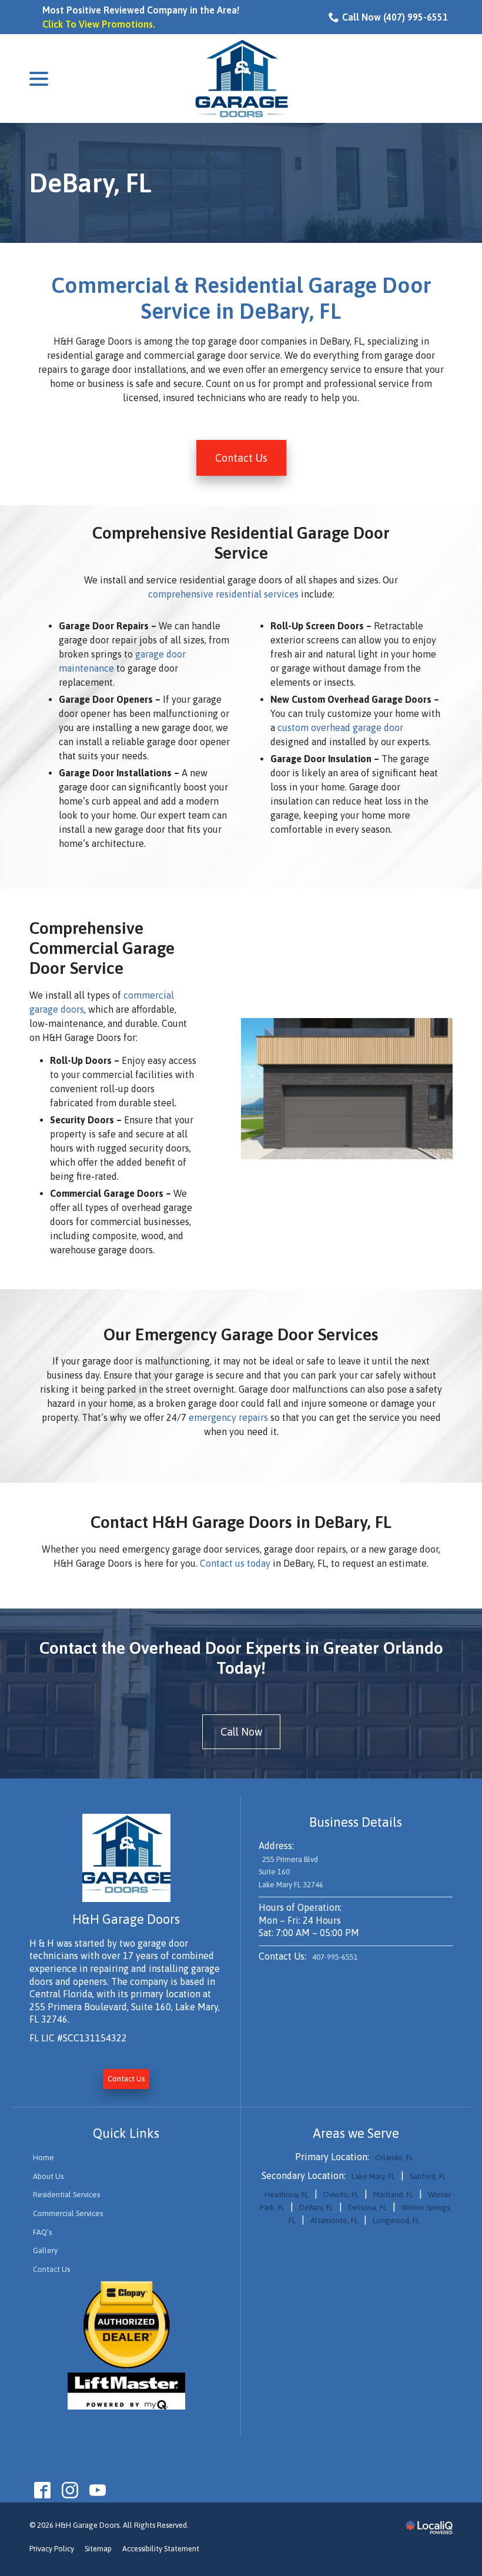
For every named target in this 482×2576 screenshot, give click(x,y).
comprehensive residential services (223, 594)
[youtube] (97, 2490)
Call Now (241, 1732)
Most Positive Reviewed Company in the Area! (141, 10)
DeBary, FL (91, 183)
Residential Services (66, 2195)
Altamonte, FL (334, 2220)
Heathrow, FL (287, 2195)
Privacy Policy (52, 2549)
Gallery (45, 2250)
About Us (48, 2176)
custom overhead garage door (340, 728)
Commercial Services (68, 2213)
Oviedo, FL (341, 2195)
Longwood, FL (396, 2220)
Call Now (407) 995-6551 (395, 17)
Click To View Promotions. (99, 24)
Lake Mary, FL (373, 2176)
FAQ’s (42, 2232)
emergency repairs (228, 1417)
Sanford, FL (428, 2176)
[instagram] (70, 2490)
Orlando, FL (394, 2158)
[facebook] (42, 2490)
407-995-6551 (335, 1957)
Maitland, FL (393, 2195)
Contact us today (235, 1563)
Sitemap (98, 2549)
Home (43, 2158)
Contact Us (241, 458)
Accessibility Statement (161, 2549)
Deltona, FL (367, 2208)
